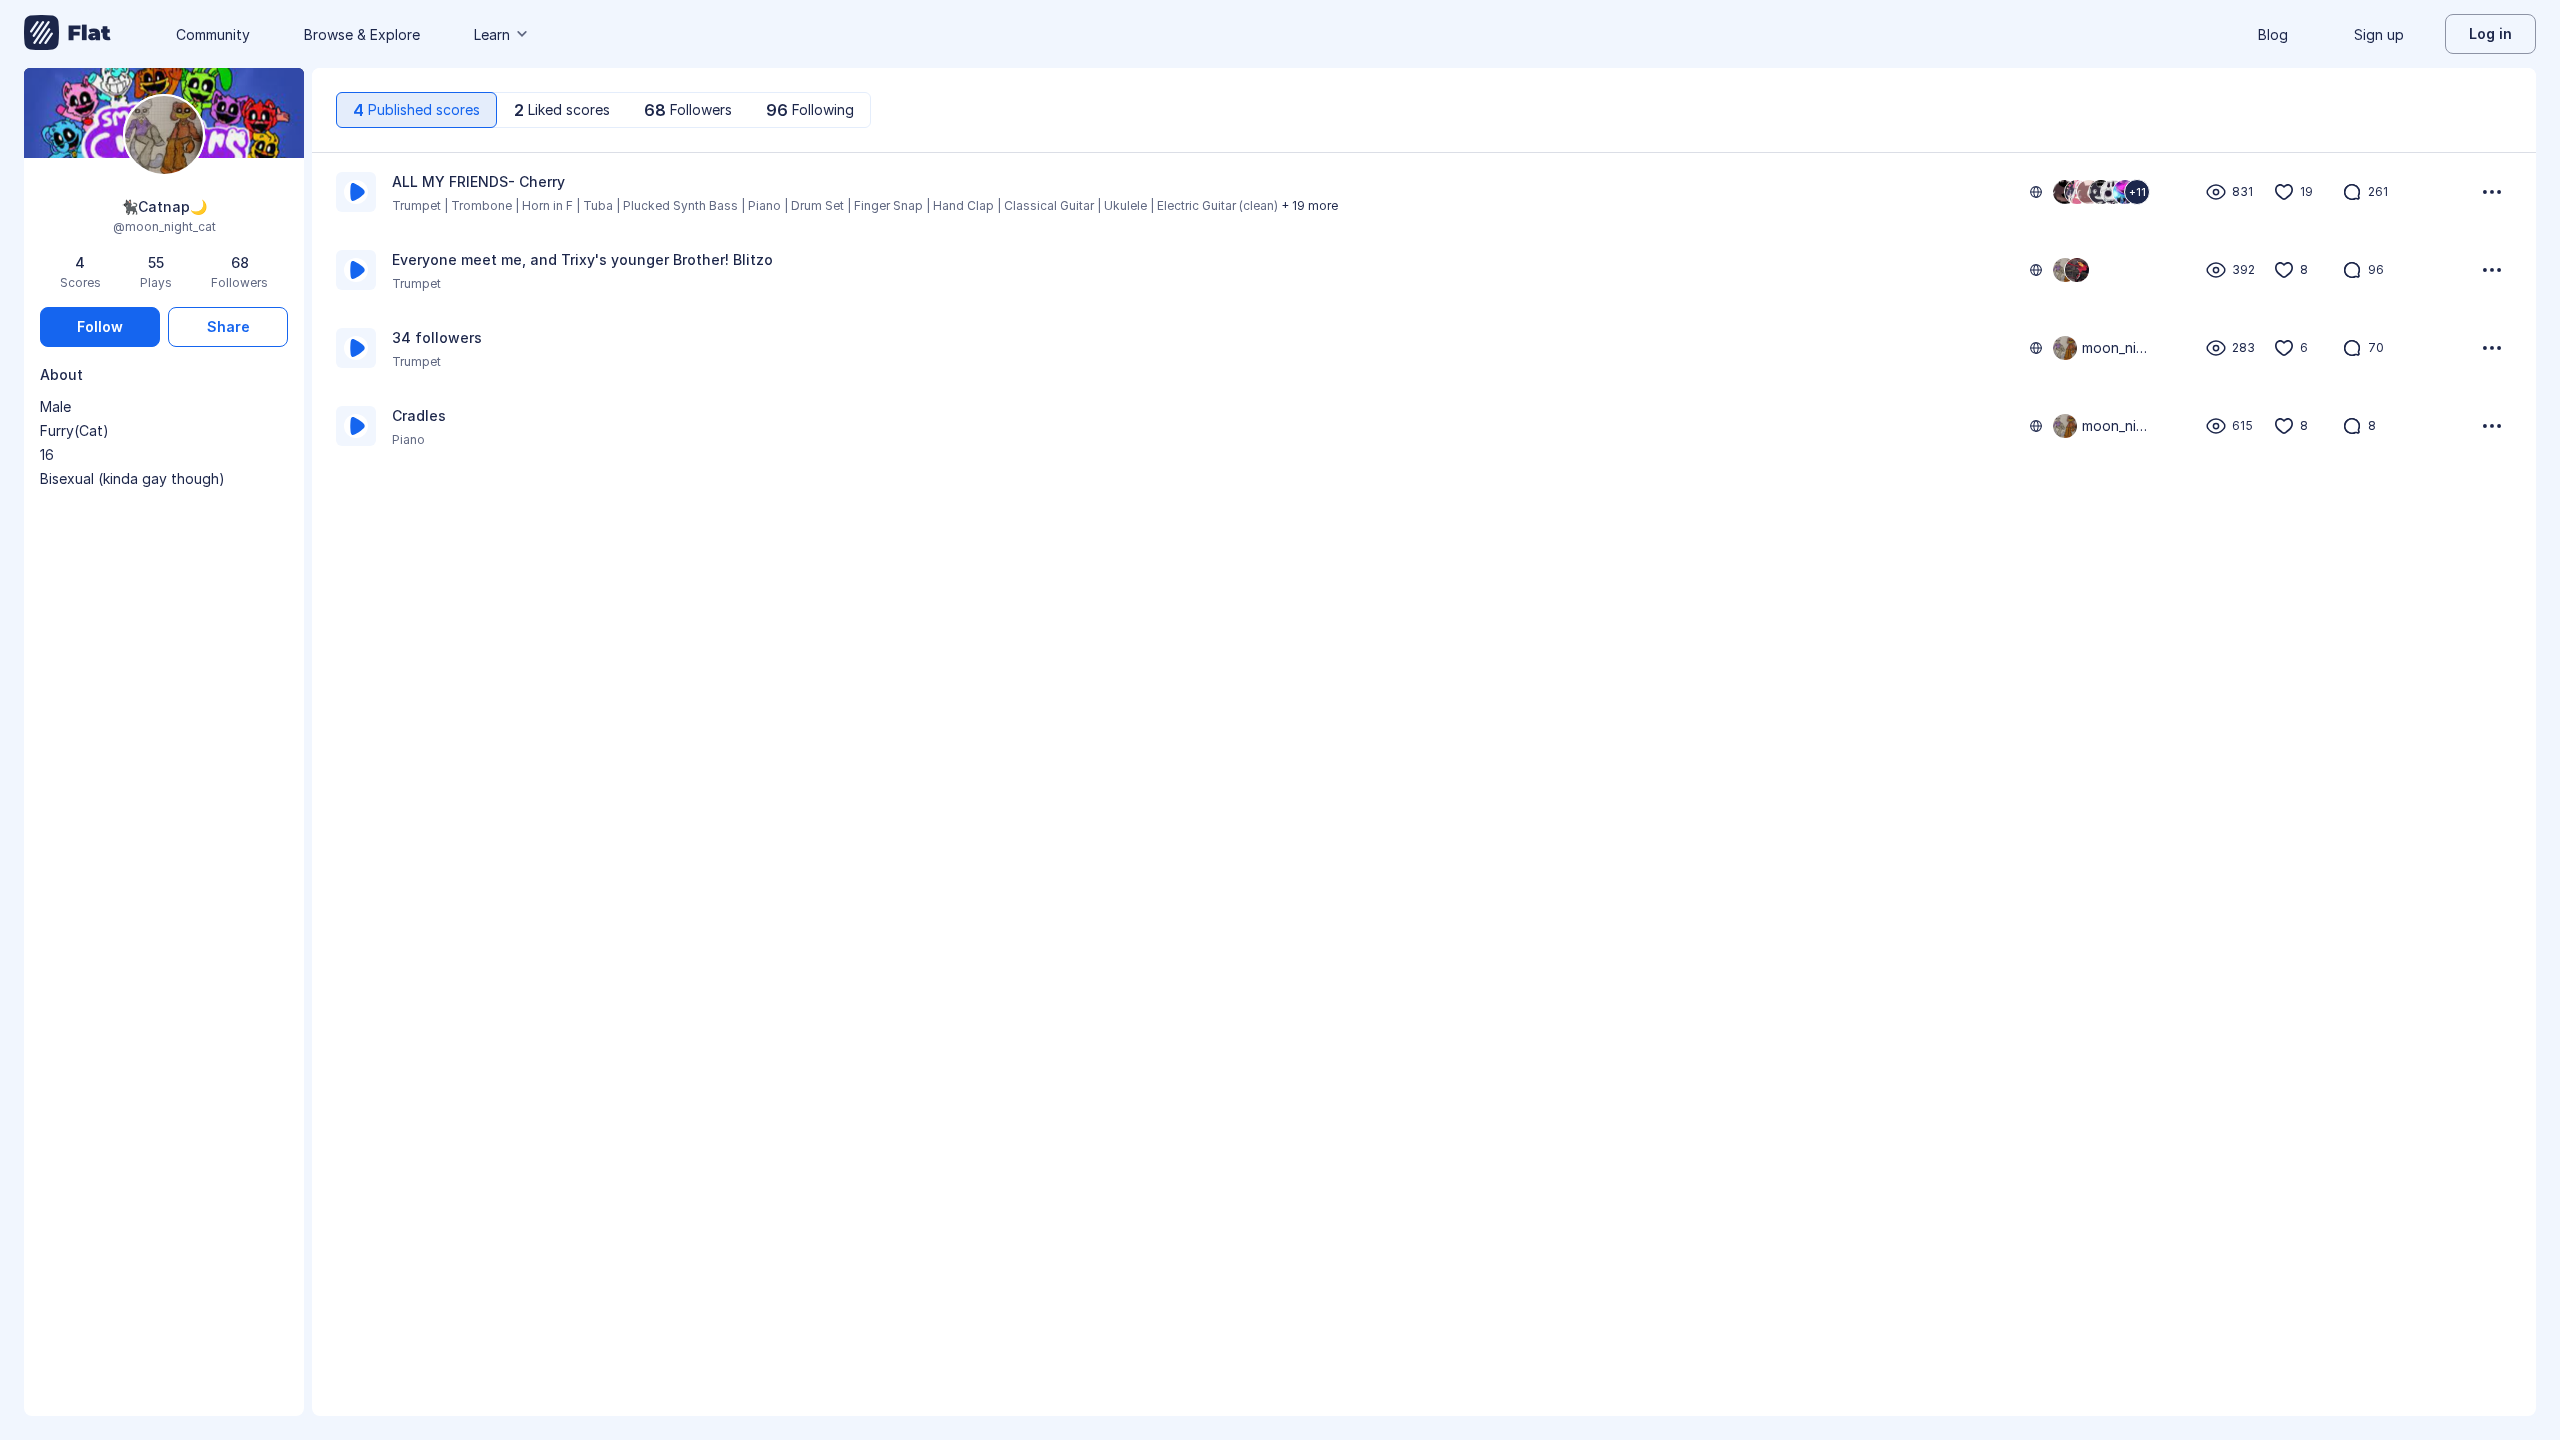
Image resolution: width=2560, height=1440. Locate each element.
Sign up (2379, 34)
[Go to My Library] (67, 34)
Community (213, 34)
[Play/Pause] (356, 192)
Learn (492, 34)
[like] (2284, 192)
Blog (2273, 34)
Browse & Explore (362, 34)
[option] (1424, 192)
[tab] (416, 110)
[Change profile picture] (164, 136)
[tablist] (603, 110)
